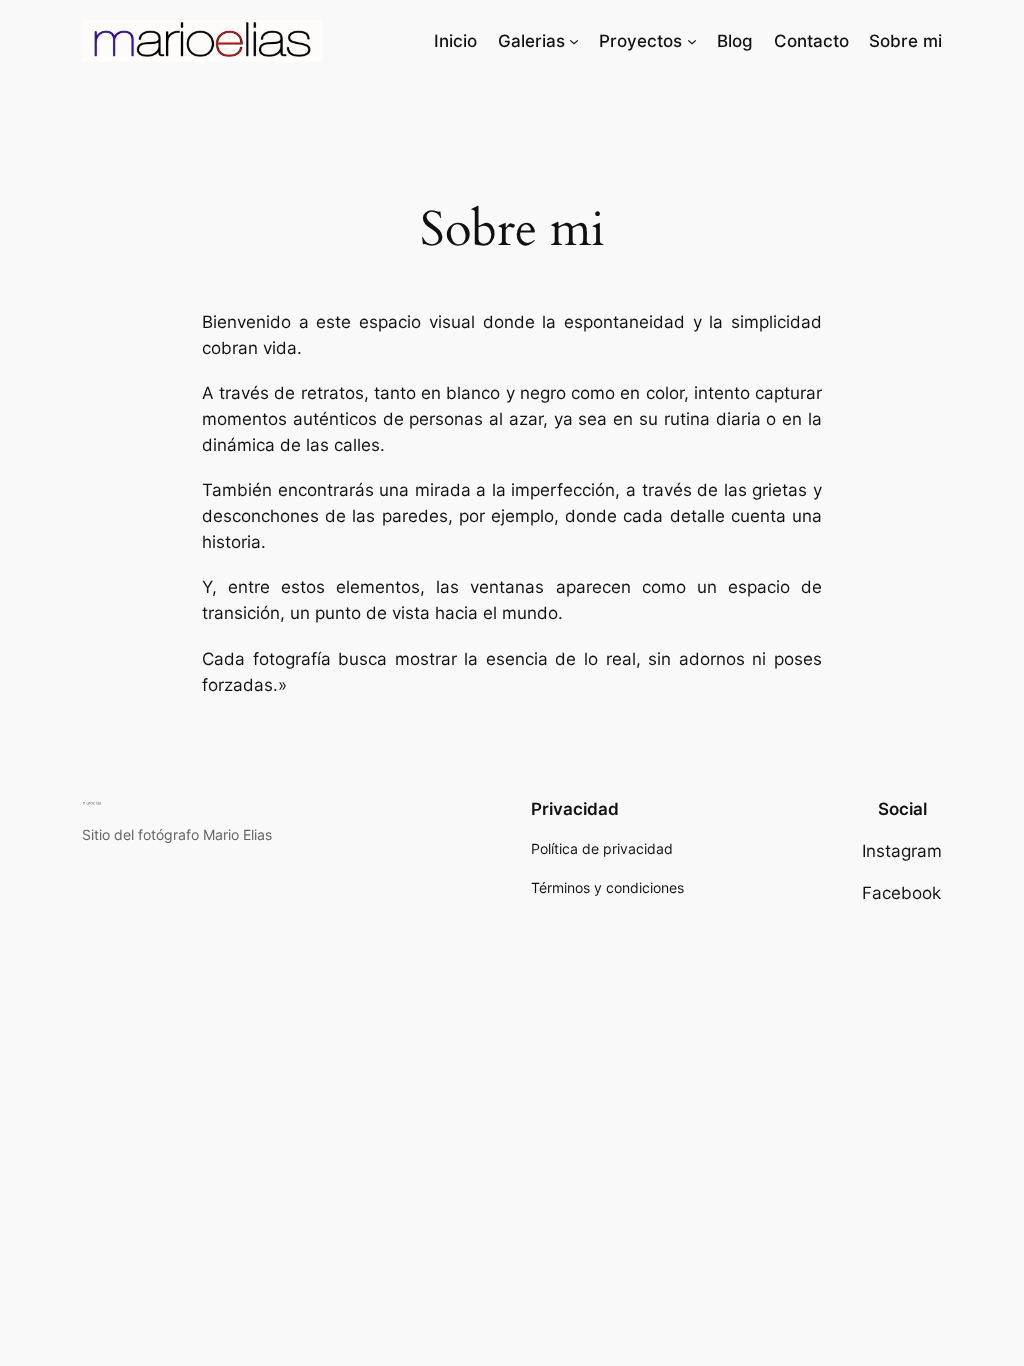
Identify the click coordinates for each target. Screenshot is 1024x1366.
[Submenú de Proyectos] (692, 41)
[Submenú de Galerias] (574, 41)
